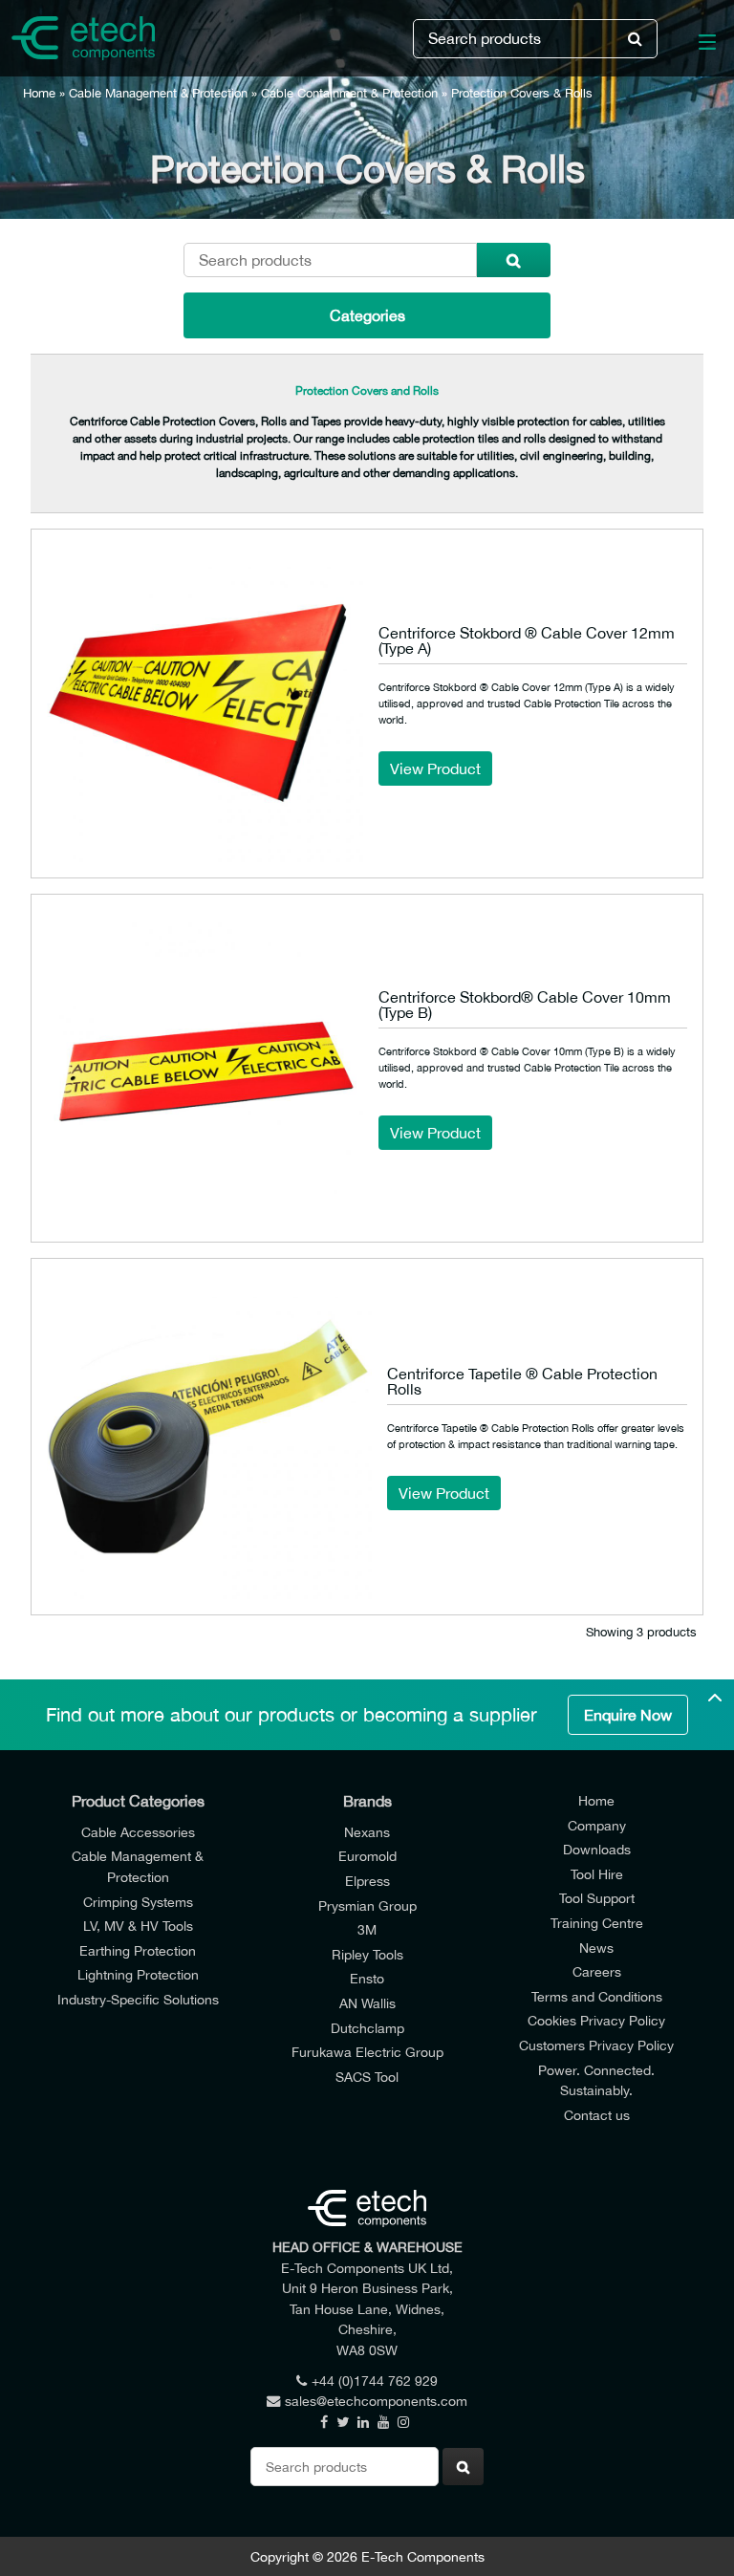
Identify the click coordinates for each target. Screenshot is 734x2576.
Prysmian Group (367, 1905)
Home (39, 93)
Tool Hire (597, 1874)
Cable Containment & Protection (349, 93)
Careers (597, 1971)
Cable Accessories (138, 1832)
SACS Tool (367, 2077)
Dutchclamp (367, 2028)
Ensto (367, 1978)
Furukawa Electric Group (367, 2052)
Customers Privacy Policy (596, 2045)
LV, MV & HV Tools (138, 1926)
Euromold (367, 1856)
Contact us (597, 2115)
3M (367, 1929)
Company (597, 1825)
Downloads (597, 1849)
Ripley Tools (367, 1954)
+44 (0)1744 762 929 (375, 2381)
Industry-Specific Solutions (138, 1999)
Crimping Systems (138, 1902)
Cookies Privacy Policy (596, 2020)
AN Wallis (367, 2003)
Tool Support (597, 1898)
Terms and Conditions (597, 1996)
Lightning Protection (138, 1974)
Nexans (367, 1832)
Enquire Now (628, 1715)
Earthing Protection (138, 1950)
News (596, 1948)
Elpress (367, 1881)
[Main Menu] (696, 46)
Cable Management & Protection (158, 93)
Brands (367, 1801)
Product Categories (138, 1801)
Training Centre (597, 1923)
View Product (435, 768)
